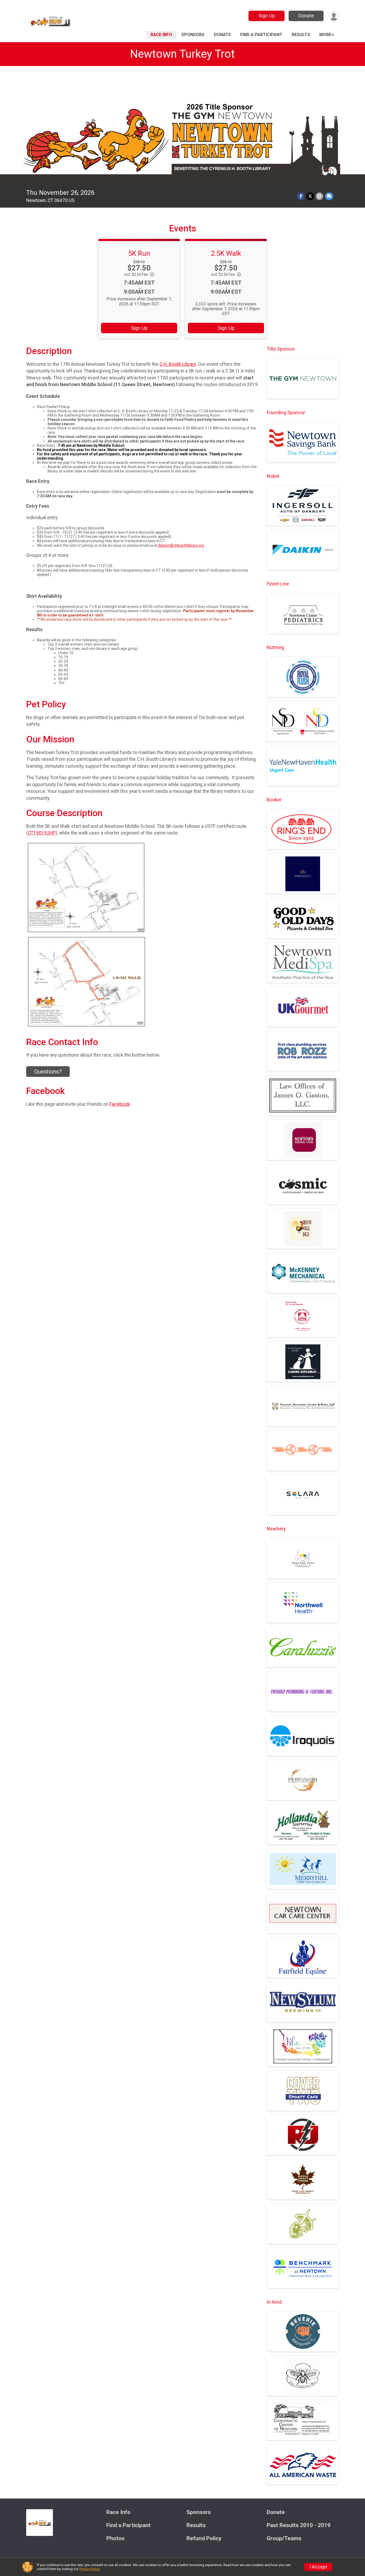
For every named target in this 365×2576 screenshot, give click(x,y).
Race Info (161, 35)
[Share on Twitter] (310, 196)
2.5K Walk (226, 253)
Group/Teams (284, 2538)
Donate (306, 16)
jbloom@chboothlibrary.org (181, 545)
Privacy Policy (90, 2569)
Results (301, 35)
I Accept (318, 2567)
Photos (115, 2538)
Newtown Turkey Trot (183, 54)
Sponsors (193, 35)
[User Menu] (334, 16)
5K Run (139, 253)
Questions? (48, 1072)
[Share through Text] (329, 196)
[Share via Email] (319, 196)
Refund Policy (204, 2538)
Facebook (120, 1104)
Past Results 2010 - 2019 (299, 2525)
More (325, 35)
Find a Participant (261, 35)
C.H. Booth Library (178, 364)
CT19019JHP (42, 833)
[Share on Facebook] (301, 196)
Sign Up (267, 16)
